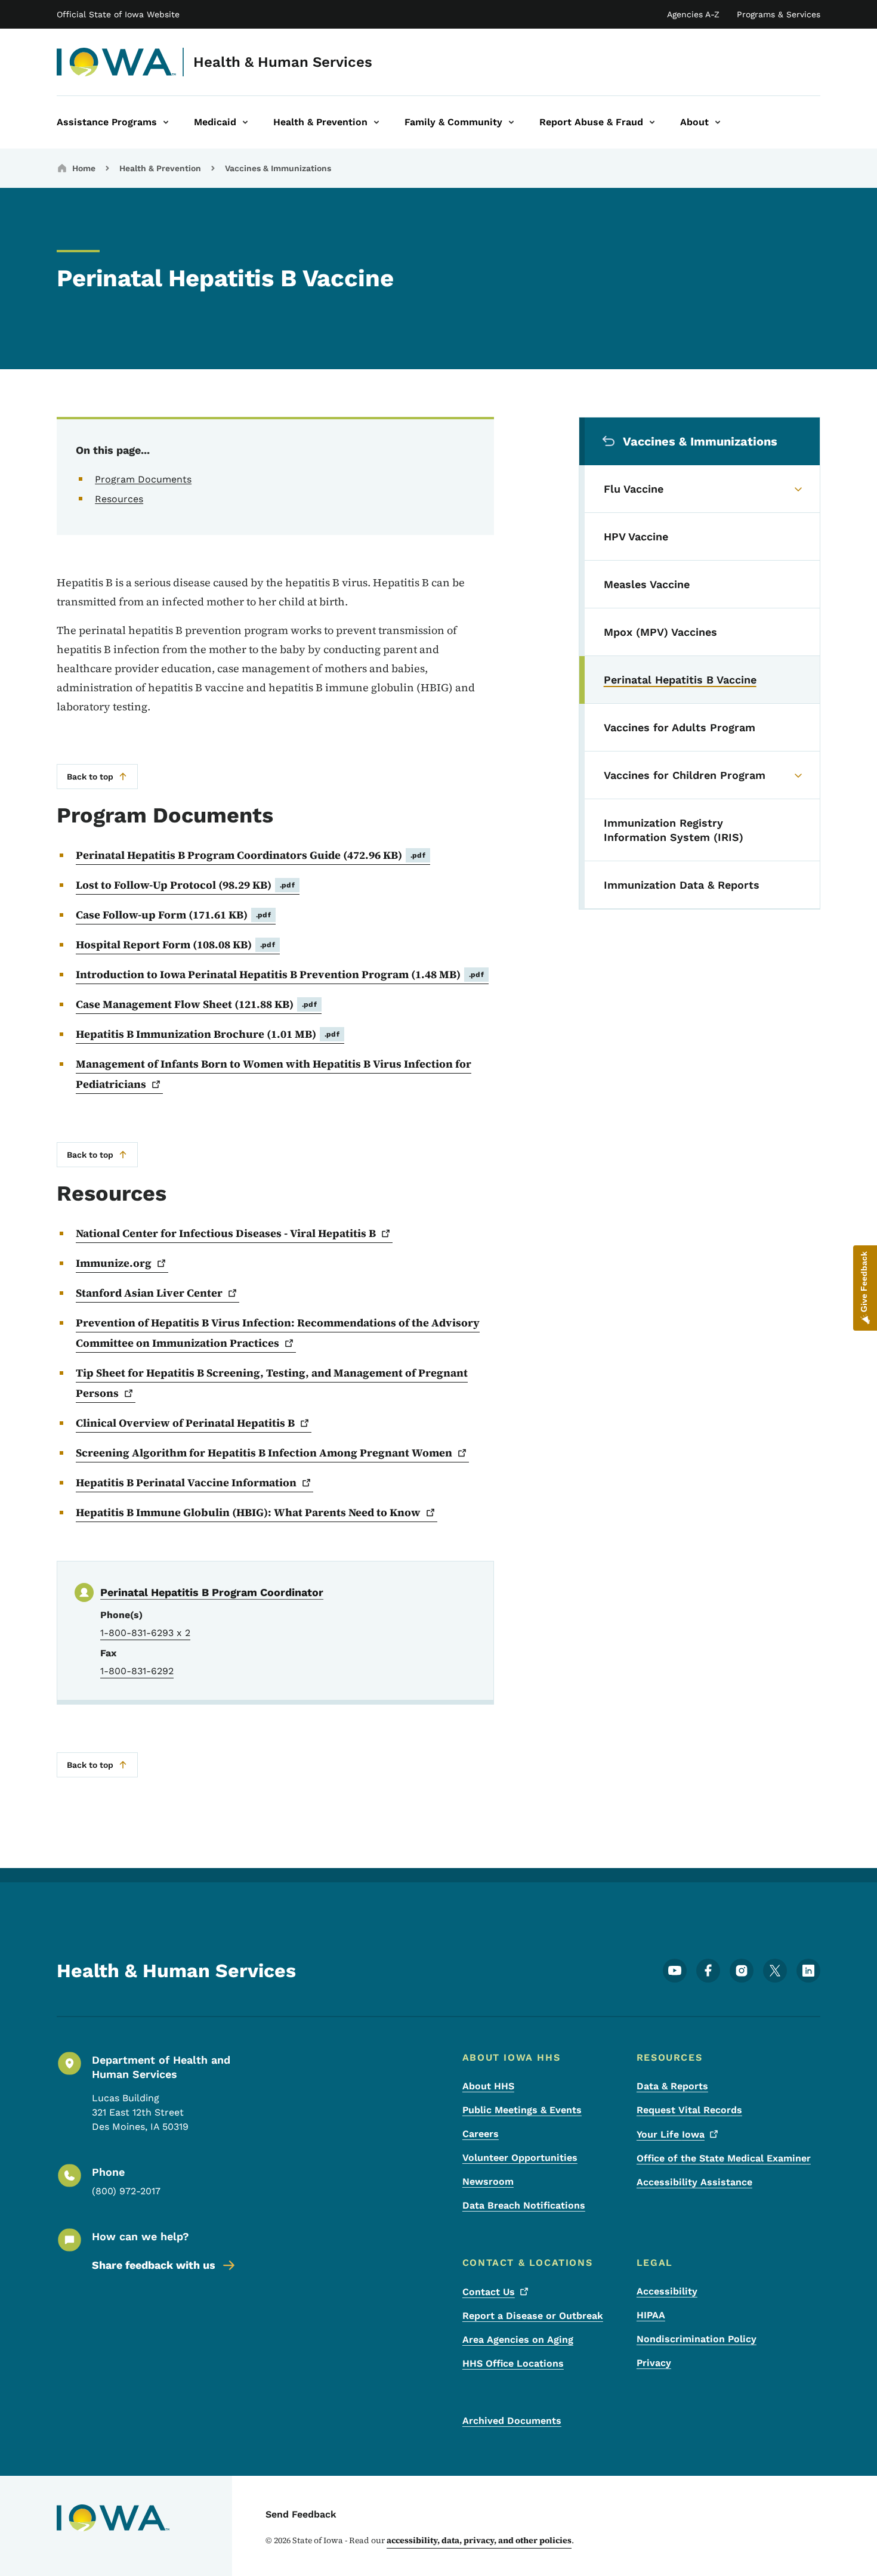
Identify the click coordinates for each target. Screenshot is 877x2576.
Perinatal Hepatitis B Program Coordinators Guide (251, 855)
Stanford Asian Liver (149, 1293)
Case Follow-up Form (173, 915)
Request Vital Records (689, 2110)
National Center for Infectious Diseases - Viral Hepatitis (226, 1233)
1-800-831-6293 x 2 (145, 1633)
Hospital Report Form (175, 944)
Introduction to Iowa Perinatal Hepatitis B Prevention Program (280, 974)
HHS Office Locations (513, 2363)
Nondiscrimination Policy (697, 2339)
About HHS (488, 2086)
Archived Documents (512, 2421)
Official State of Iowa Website (118, 14)
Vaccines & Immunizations (278, 168)
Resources (119, 499)
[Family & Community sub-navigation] (511, 122)
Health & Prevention (160, 168)
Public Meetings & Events (522, 2110)
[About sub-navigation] (718, 122)
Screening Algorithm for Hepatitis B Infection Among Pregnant (264, 1453)
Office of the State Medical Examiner (724, 2158)
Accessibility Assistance (694, 2182)
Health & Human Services (283, 62)
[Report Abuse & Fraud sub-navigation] (652, 122)
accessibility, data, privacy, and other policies (479, 2540)
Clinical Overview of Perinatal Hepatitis (185, 1423)
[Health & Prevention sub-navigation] (376, 122)
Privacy (654, 2363)
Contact (489, 2292)
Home (84, 168)
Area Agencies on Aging (518, 2340)
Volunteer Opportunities (520, 2158)
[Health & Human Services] (117, 62)
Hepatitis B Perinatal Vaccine (186, 1482)
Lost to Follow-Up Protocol (185, 885)
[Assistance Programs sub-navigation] (166, 122)
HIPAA (651, 2315)
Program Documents (143, 479)
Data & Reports (672, 2086)
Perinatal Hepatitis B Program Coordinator (212, 1592)
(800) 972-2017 (126, 2191)
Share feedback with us (154, 2265)
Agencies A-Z (693, 14)
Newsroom (488, 2181)
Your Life (671, 2134)
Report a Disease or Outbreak (533, 2316)
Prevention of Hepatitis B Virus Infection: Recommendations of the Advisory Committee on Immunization (278, 1333)
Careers (481, 2134)
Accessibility (667, 2291)
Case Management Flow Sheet (196, 1004)
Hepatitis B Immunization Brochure (208, 1034)
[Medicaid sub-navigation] (245, 122)
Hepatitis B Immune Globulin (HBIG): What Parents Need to (248, 1512)
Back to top (90, 777)
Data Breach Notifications (524, 2205)
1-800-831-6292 (137, 1671)
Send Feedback (301, 2514)
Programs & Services (779, 14)
